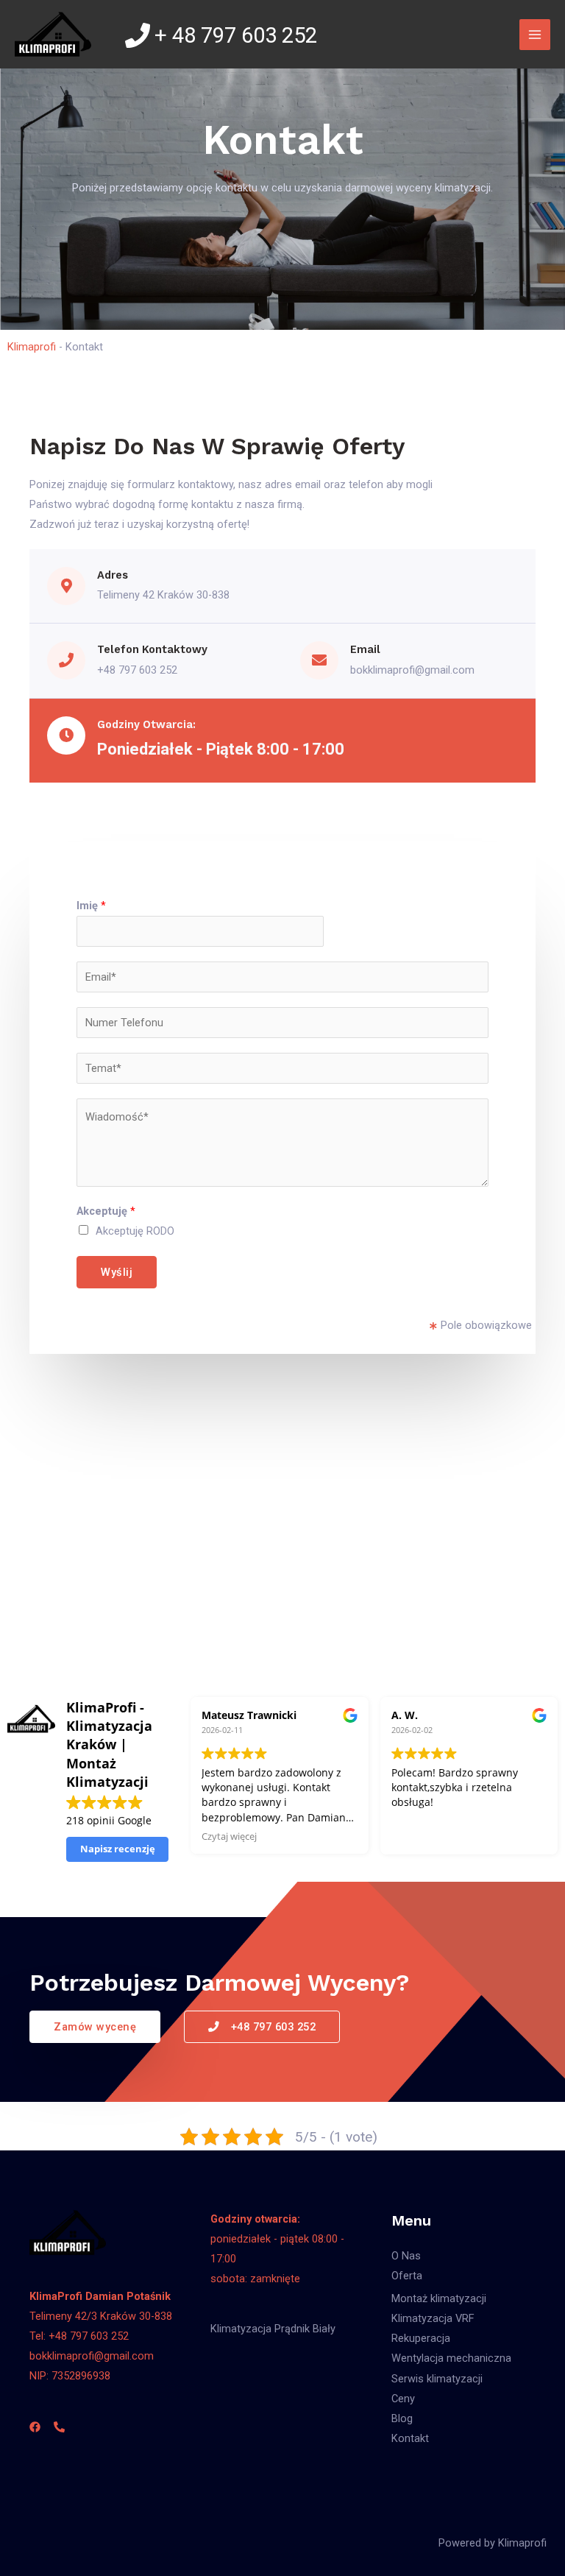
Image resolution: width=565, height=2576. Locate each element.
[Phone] (59, 2427)
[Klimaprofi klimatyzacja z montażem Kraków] (53, 34)
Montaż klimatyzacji (439, 2298)
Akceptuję (106, 1211)
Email (365, 649)
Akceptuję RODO (135, 1231)
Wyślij (117, 1272)
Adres (113, 575)
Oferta (407, 2276)
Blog (402, 2418)
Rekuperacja (421, 2338)
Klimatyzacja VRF (433, 2318)
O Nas (406, 2256)
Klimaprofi (32, 347)
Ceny (403, 2399)
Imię (91, 906)
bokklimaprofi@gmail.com (412, 670)
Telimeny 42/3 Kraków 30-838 (101, 2316)
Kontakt (410, 2438)
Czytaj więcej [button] (229, 1836)
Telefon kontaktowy (152, 649)
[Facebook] (35, 2427)
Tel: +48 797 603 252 (79, 2336)
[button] (95, 2027)
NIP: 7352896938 (70, 2376)
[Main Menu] (535, 35)
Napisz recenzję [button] (118, 1849)
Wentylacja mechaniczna (451, 2358)
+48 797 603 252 (137, 670)
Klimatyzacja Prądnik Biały (273, 2329)
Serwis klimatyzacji (437, 2379)
